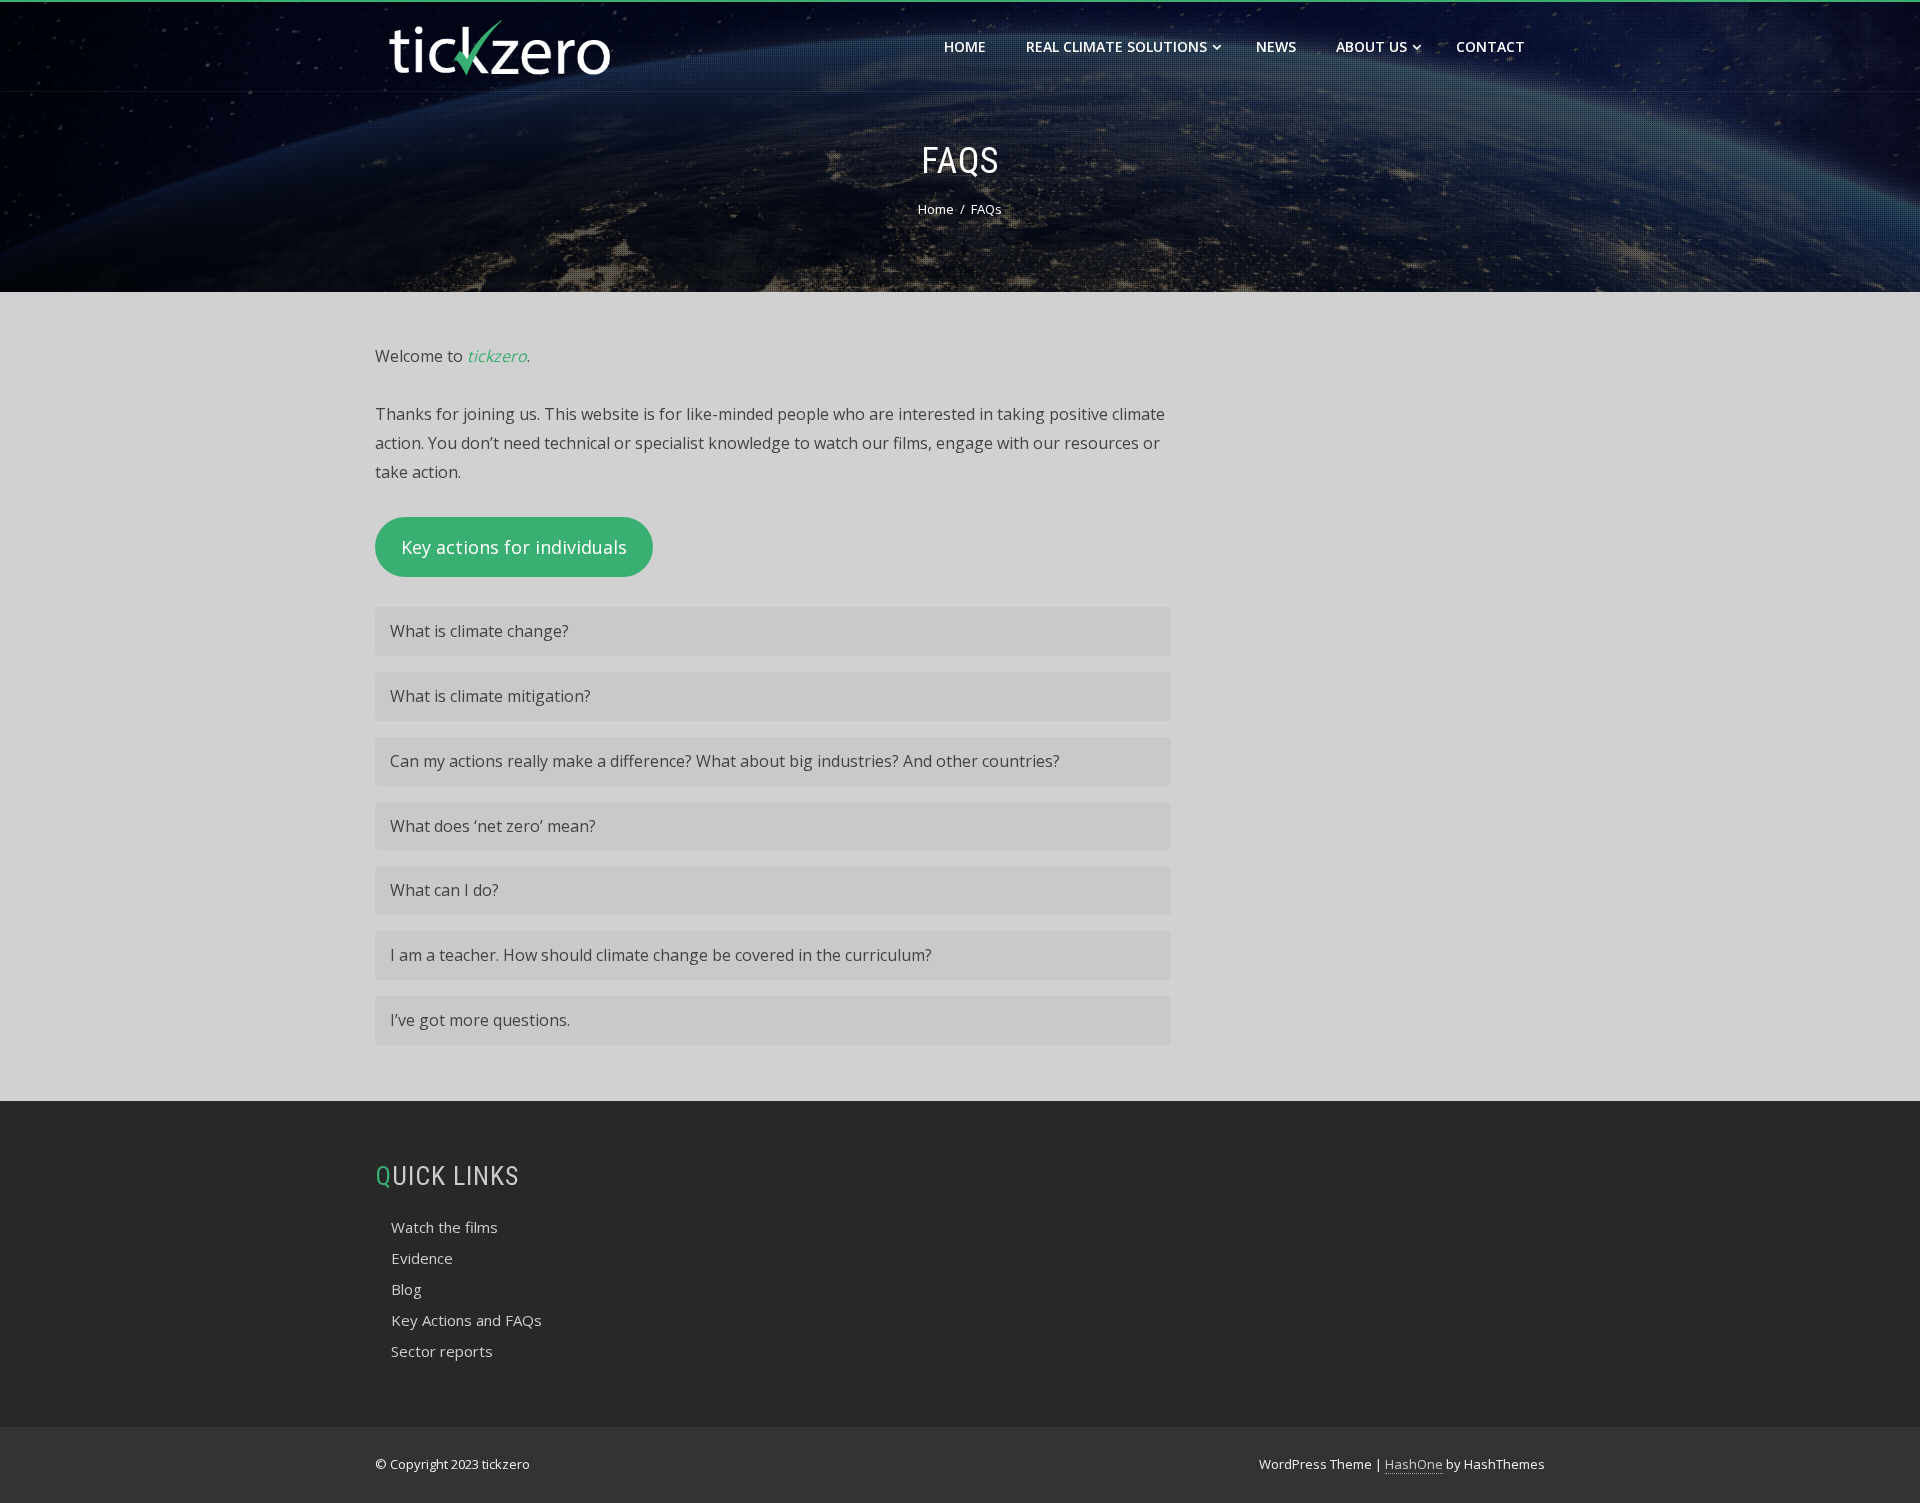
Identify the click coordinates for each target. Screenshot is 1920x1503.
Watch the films (444, 1227)
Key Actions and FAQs (466, 1320)
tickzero (497, 356)
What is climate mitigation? (490, 696)
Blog (406, 1289)
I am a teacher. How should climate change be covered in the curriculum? (661, 955)
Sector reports (442, 1351)
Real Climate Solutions (1116, 46)
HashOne (1414, 1464)
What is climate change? (479, 631)
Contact (1490, 46)
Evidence (422, 1258)
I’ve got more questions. (480, 1020)
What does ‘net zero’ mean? (493, 826)
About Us (1371, 46)
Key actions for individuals (514, 547)
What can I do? (444, 890)
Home (965, 46)
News (1276, 46)
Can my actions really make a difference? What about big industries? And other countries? (725, 761)
